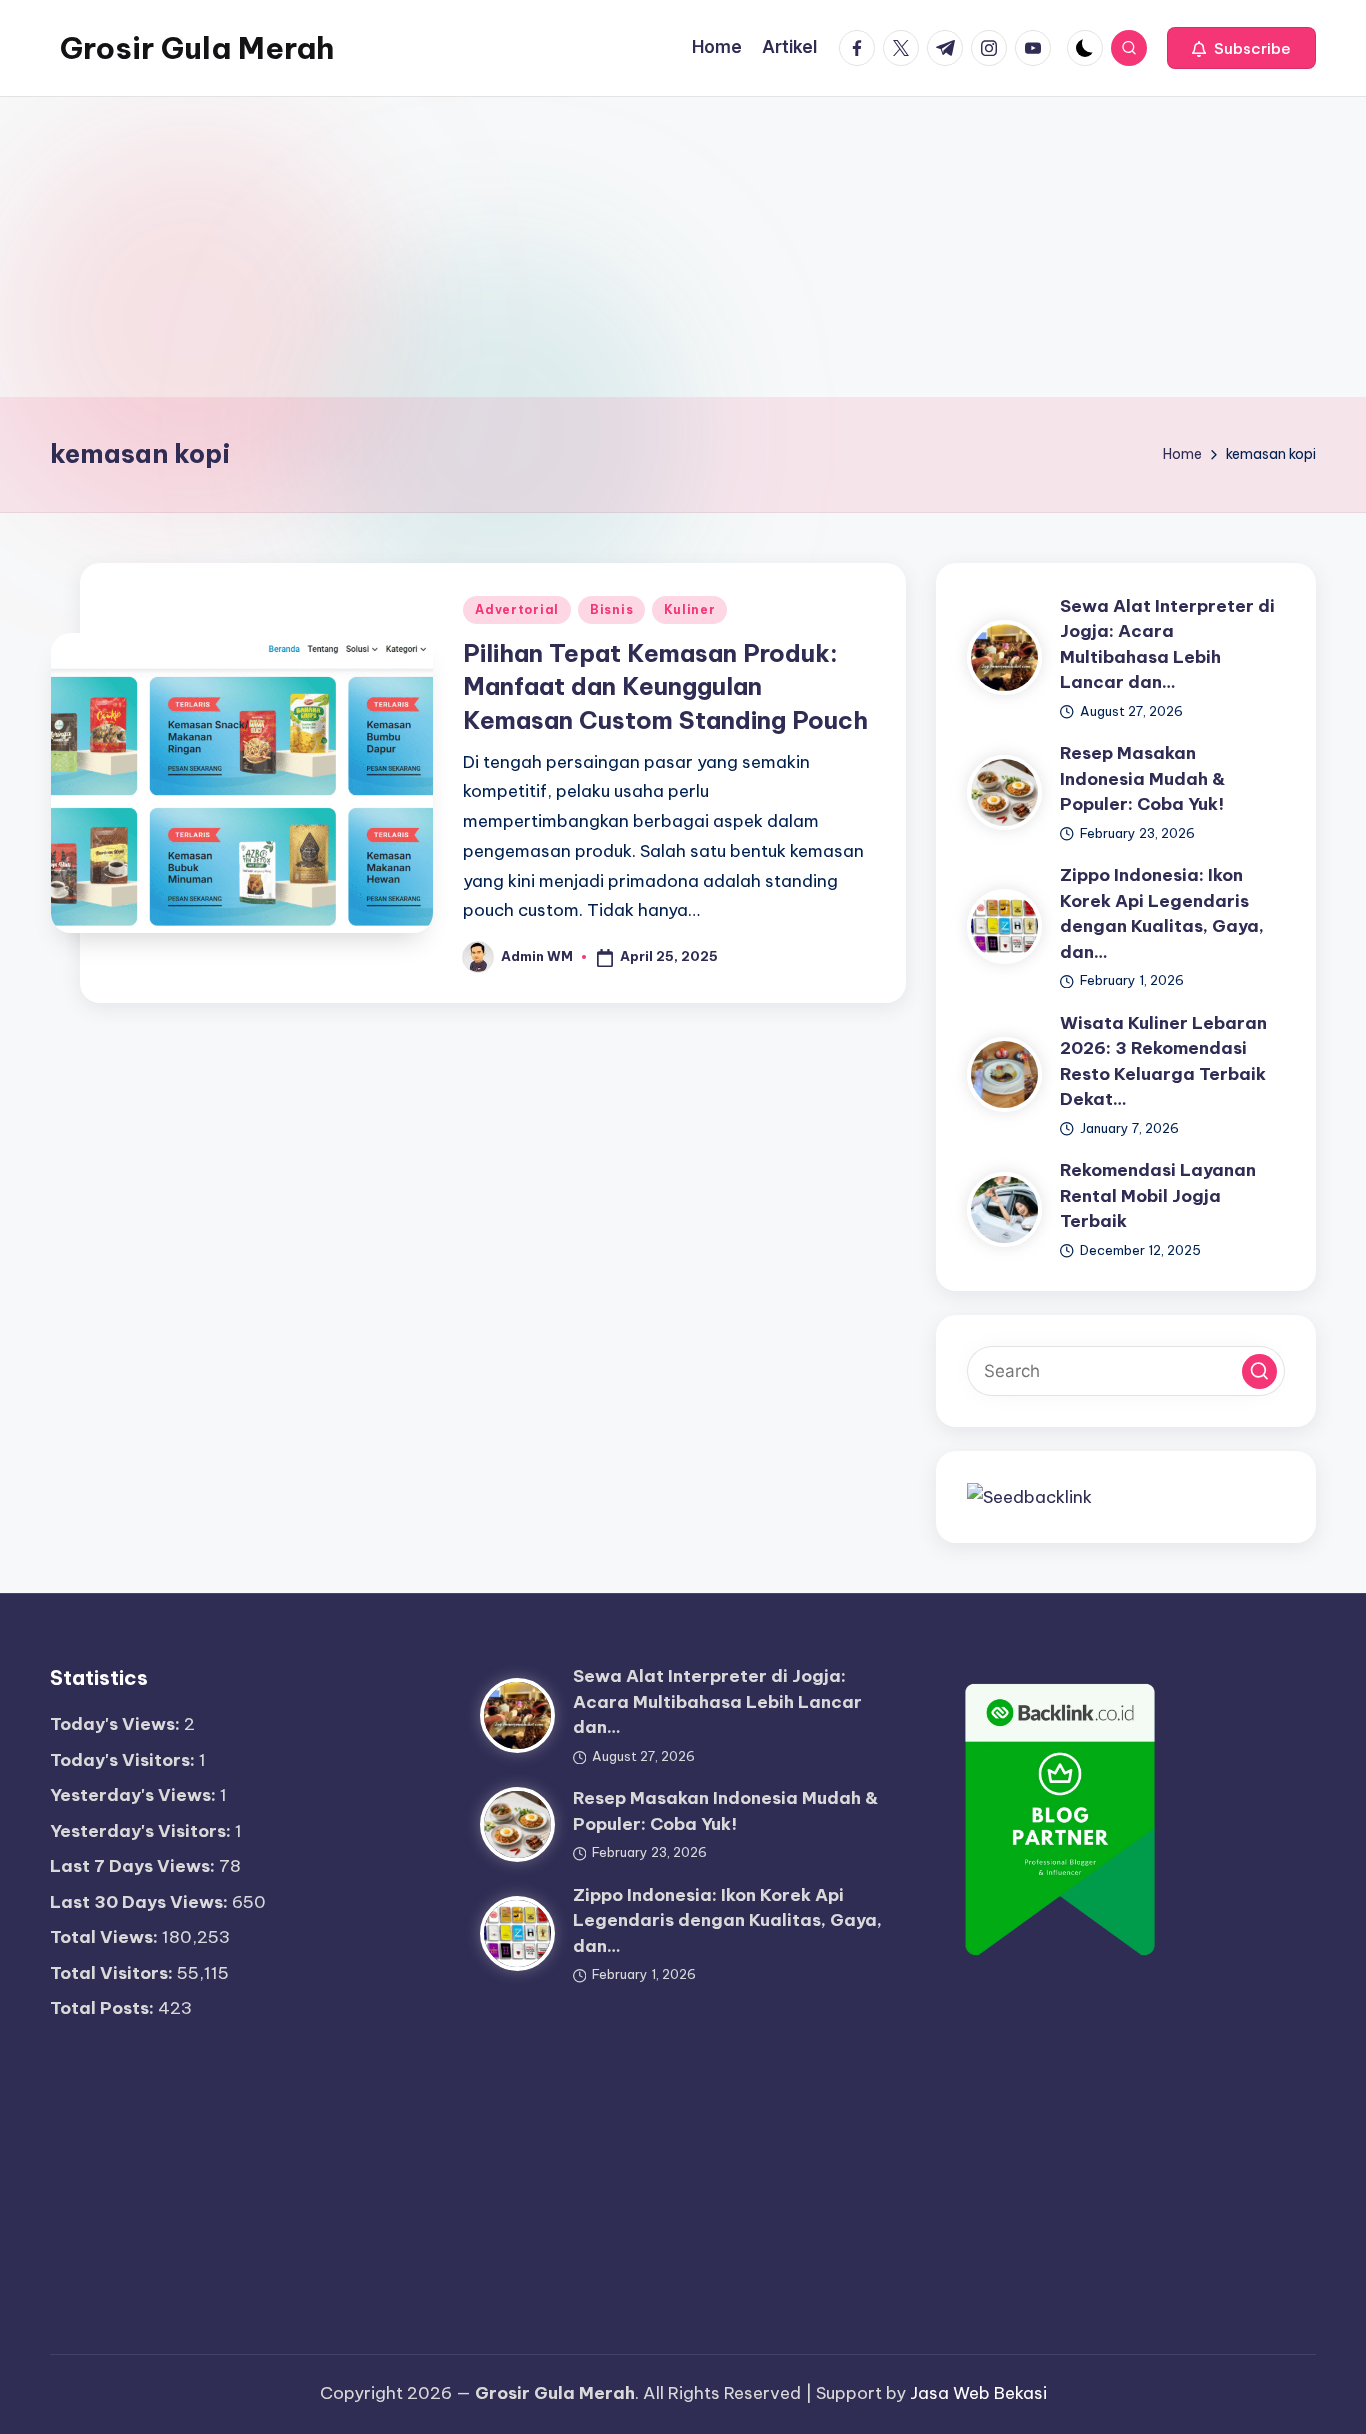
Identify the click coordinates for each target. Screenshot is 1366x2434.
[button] (1241, 48)
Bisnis (611, 609)
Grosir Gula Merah (197, 48)
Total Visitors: (113, 1973)
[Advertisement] (683, 247)
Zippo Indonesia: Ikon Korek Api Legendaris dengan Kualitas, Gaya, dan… (727, 1920)
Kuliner (689, 609)
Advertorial (517, 609)
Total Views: (106, 1937)
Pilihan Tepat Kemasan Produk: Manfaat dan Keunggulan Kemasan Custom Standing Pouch (665, 686)
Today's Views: (117, 1724)
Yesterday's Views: (135, 1795)
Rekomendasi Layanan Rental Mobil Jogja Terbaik (1158, 1195)
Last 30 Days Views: (141, 1902)
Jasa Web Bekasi (978, 2393)
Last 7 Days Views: (134, 1866)
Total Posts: (104, 2008)
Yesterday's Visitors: (142, 1831)
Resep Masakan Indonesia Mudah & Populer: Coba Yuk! (1142, 778)
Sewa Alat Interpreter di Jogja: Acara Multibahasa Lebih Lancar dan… (717, 1701)
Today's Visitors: (124, 1760)
